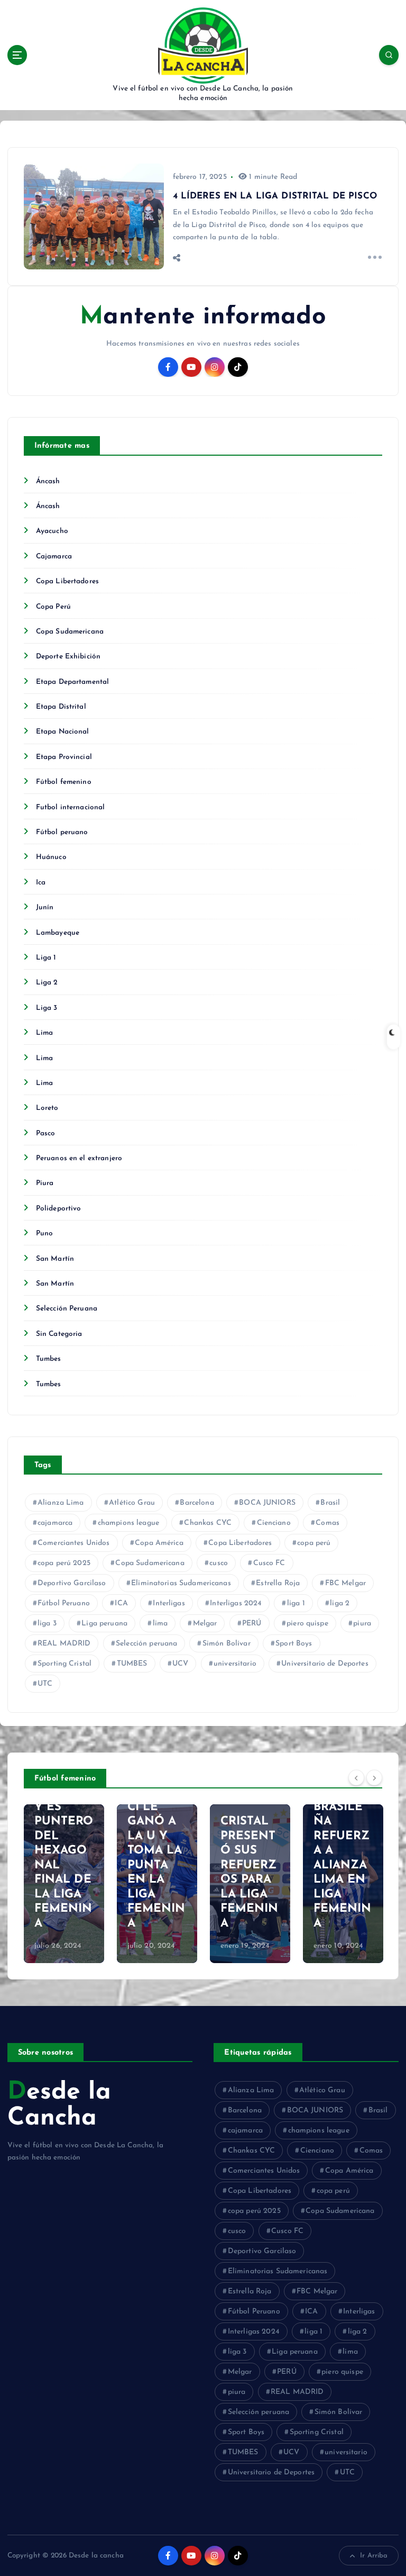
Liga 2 (47, 983)
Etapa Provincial (64, 757)
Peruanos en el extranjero (79, 1158)
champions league (128, 1523)
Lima (45, 1033)
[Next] (374, 1778)
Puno (45, 1233)
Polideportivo (59, 1209)
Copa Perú (53, 607)
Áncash (48, 481)
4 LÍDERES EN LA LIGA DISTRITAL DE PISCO (275, 196)
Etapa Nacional (63, 732)
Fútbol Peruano (64, 1603)
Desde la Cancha (59, 2105)
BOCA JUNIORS (267, 1503)
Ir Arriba (374, 2556)
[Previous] (356, 1778)
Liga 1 (46, 958)
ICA (121, 1603)
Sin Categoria (59, 1334)
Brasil (330, 1503)
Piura (45, 1183)
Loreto (47, 1108)
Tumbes (49, 1359)
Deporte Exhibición (68, 657)
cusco (219, 1563)
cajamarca (55, 1523)
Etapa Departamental (73, 682)
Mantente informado (203, 317)
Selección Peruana (67, 1309)
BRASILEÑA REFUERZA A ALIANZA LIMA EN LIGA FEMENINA (343, 1865)
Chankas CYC (208, 1523)
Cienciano (274, 1523)
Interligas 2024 (236, 1603)
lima (160, 1624)
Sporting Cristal (64, 1664)
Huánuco (51, 857)
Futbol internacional (71, 807)
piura (362, 1624)
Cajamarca (54, 557)
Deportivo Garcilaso (72, 1583)
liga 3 (47, 1624)
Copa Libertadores (67, 581)
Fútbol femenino (64, 782)
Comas (327, 1523)
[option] (64, 1884)
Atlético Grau (132, 1503)
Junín (45, 907)
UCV (180, 1664)
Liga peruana (104, 1624)
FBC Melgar (345, 1583)
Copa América (159, 1543)
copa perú (314, 1543)
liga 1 (296, 1603)
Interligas (169, 1603)
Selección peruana (146, 1644)
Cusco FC (269, 1563)
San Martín (55, 1259)
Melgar (205, 1624)
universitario (235, 1664)
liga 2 (340, 1603)
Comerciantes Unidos (74, 1543)
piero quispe (307, 1624)
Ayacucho (52, 531)
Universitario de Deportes (325, 1664)
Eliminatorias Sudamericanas (181, 1583)
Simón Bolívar (227, 1644)
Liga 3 (47, 1008)
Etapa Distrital (61, 707)
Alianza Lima (61, 1503)
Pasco (46, 1133)
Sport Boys (294, 1644)
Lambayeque (58, 933)
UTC (45, 1684)
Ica (41, 883)
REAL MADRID (64, 1644)
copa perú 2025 (64, 1563)
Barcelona (197, 1503)
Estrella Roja (278, 1583)
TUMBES (132, 1664)
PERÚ (252, 1624)
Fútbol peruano (62, 832)
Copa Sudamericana (70, 632)
